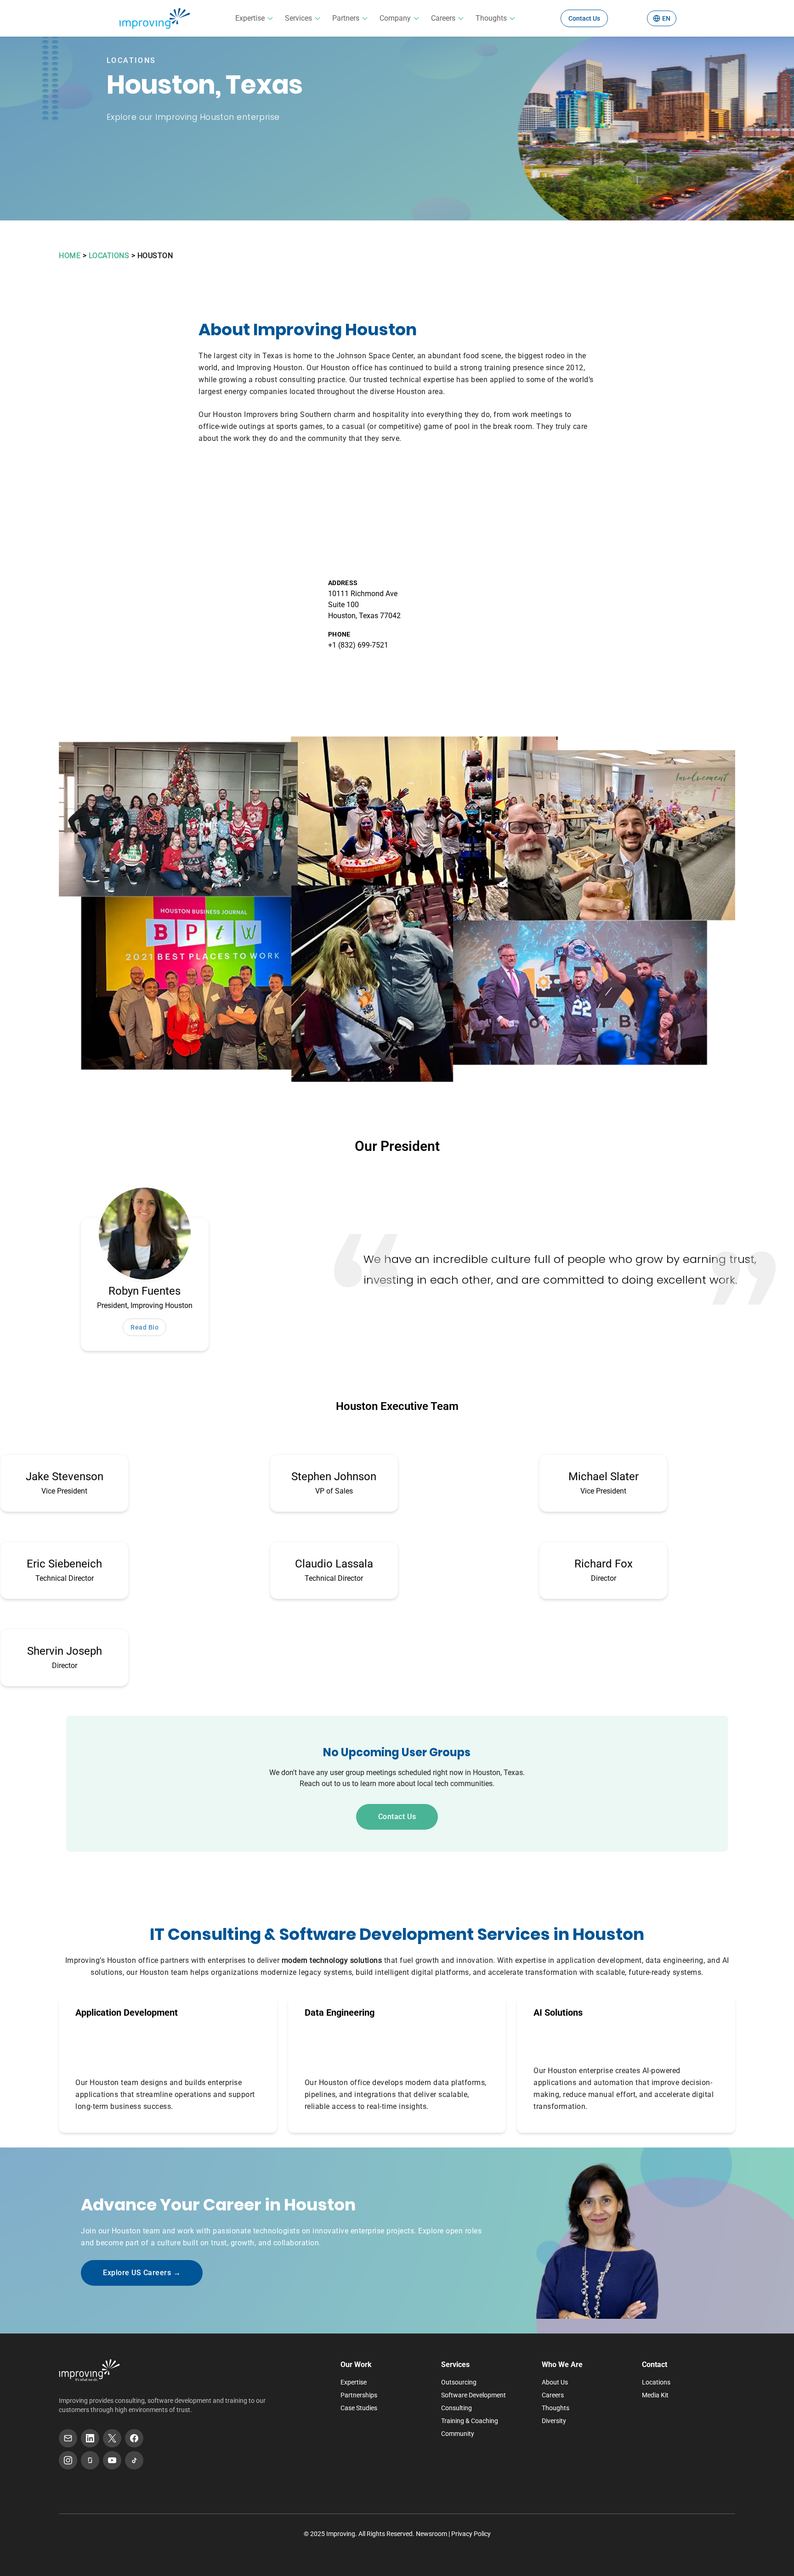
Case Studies (359, 2408)
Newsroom (431, 2534)
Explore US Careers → (142, 2273)
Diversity (554, 2421)
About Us (555, 2382)
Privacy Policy (471, 2534)
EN (666, 18)
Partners (346, 18)
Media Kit (655, 2395)
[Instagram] (68, 2460)
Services (298, 18)
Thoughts (491, 18)
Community (458, 2434)
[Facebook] (134, 2438)
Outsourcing (459, 2382)
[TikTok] (134, 2460)
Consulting (457, 2408)
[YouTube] (112, 2460)
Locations (656, 2382)
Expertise (250, 18)
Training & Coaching (470, 2421)
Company (395, 18)
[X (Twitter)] (112, 2438)
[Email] (68, 2438)
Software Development (474, 2395)
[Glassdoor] (90, 2460)
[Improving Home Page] (89, 2370)
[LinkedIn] (90, 2438)
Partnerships (359, 2395)
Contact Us (584, 18)
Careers (443, 18)
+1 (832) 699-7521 (358, 645)
